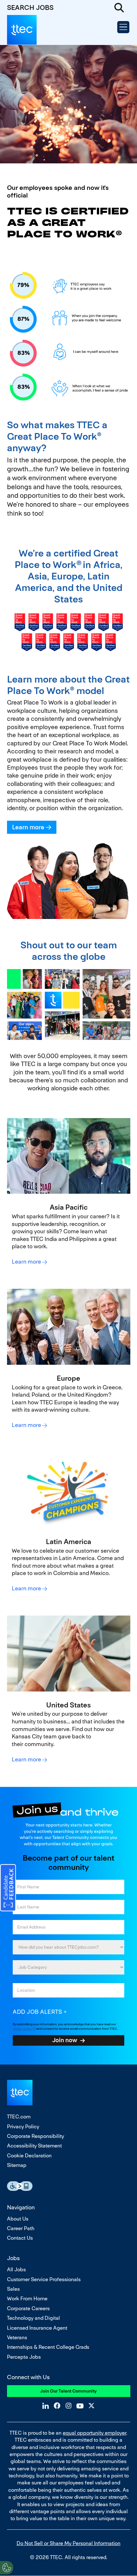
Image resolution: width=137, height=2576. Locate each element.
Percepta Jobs (24, 2357)
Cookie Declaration (29, 2156)
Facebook (57, 2406)
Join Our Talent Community (68, 2391)
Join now (65, 2040)
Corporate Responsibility (36, 2136)
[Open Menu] (123, 27)
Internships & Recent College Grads (48, 2347)
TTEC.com (19, 2117)
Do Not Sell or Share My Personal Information (68, 2543)
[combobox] (68, 1967)
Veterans (17, 2337)
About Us (18, 2219)
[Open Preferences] (7, 2568)
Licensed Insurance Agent (37, 2328)
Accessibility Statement (34, 2146)
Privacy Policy (23, 2127)
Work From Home (27, 2299)
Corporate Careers (28, 2308)
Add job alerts (37, 2012)
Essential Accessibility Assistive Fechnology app (20, 2186)
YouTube (80, 2406)
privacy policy (22, 2029)
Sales (13, 2289)
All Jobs (16, 2270)
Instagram (68, 2406)
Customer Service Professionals (44, 2279)
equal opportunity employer (94, 2433)
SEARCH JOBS (30, 7)
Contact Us (20, 2238)
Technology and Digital (33, 2318)
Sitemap (17, 2165)
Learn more (28, 827)
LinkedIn (46, 2406)
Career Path (21, 2228)
